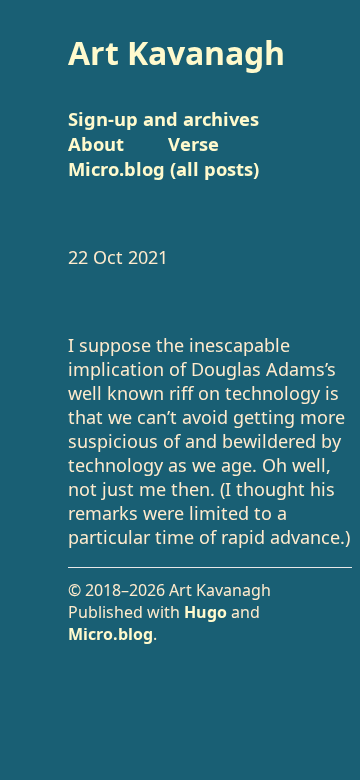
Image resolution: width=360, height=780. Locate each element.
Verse (193, 143)
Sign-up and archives (163, 118)
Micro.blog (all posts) (163, 168)
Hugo (205, 612)
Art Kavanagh (176, 52)
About (96, 143)
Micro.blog (110, 634)
